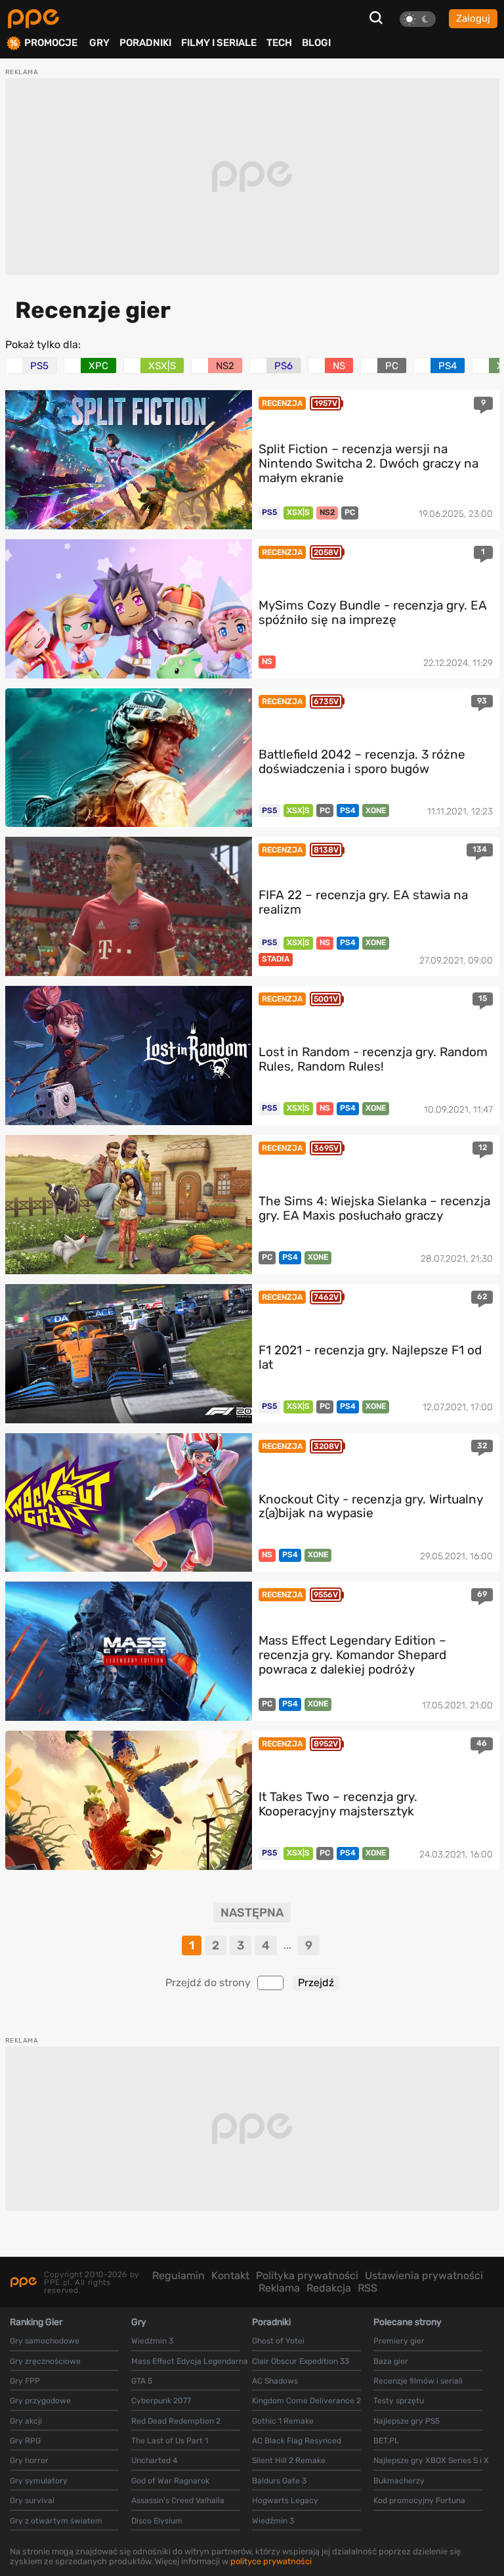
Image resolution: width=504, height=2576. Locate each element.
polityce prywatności (271, 2561)
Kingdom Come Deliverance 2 (306, 2401)
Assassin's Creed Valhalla (178, 2500)
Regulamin (178, 2276)
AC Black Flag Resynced (297, 2441)
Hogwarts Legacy (285, 2500)
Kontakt (230, 2276)
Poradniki (145, 43)
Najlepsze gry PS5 (407, 2421)
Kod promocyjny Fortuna (419, 2500)
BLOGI (316, 43)
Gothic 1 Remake (283, 2421)
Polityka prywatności (307, 2276)
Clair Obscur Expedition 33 (301, 2361)
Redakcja (329, 2288)
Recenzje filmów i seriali (418, 2381)
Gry (99, 43)
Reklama (279, 2288)
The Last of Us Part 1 (170, 2441)
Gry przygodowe (40, 2401)
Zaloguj (473, 18)
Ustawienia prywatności (424, 2276)
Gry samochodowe (45, 2341)
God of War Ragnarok (170, 2481)
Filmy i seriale (219, 43)
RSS (367, 2288)
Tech (279, 43)
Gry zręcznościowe (45, 2361)
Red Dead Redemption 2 (176, 2421)
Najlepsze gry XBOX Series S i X (431, 2460)
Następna (252, 1913)
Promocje (51, 43)
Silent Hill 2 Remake (289, 2460)
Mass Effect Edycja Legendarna (190, 2361)
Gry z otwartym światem (56, 2521)
